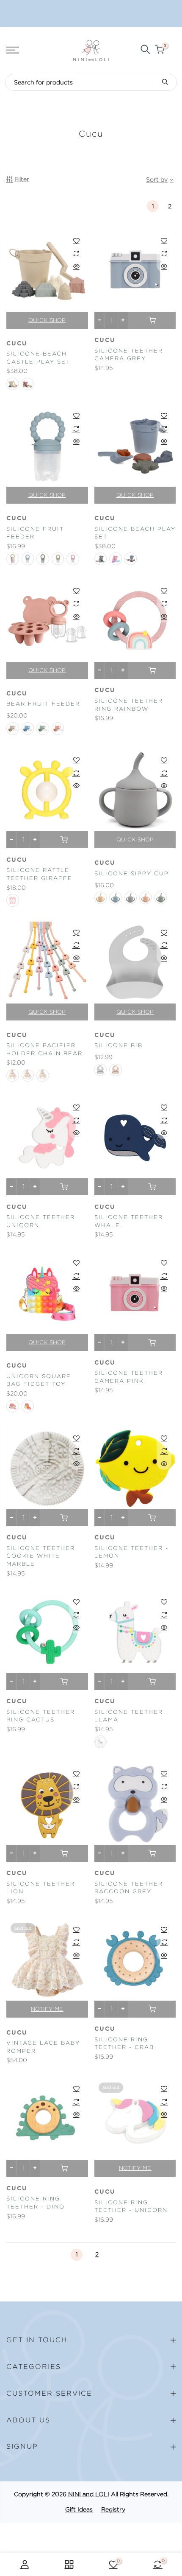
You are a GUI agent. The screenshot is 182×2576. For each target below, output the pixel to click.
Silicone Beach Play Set (135, 533)
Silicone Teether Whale (129, 1221)
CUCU (105, 340)
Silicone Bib (119, 1045)
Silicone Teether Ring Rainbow (129, 705)
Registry (113, 2509)
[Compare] (76, 253)
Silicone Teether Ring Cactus (41, 1716)
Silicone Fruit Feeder (35, 533)
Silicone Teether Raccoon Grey (129, 1888)
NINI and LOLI (89, 2494)
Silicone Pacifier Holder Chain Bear (44, 1049)
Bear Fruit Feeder (43, 704)
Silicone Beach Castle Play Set (38, 358)
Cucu (17, 344)
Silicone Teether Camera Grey (129, 355)
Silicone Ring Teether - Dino (36, 2203)
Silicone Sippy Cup (132, 873)
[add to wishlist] (76, 241)
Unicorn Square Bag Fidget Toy (39, 1380)
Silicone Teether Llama (129, 1716)
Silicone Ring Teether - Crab (124, 2043)
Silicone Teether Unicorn (41, 1221)
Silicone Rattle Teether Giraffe (39, 874)
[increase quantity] (123, 320)
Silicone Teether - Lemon (131, 1552)
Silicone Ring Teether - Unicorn (131, 2206)
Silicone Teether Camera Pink (129, 1377)
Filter (22, 179)
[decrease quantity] (100, 320)
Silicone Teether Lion (41, 1888)
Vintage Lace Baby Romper (43, 2047)
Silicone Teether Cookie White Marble (41, 1556)
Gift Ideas (79, 2509)
